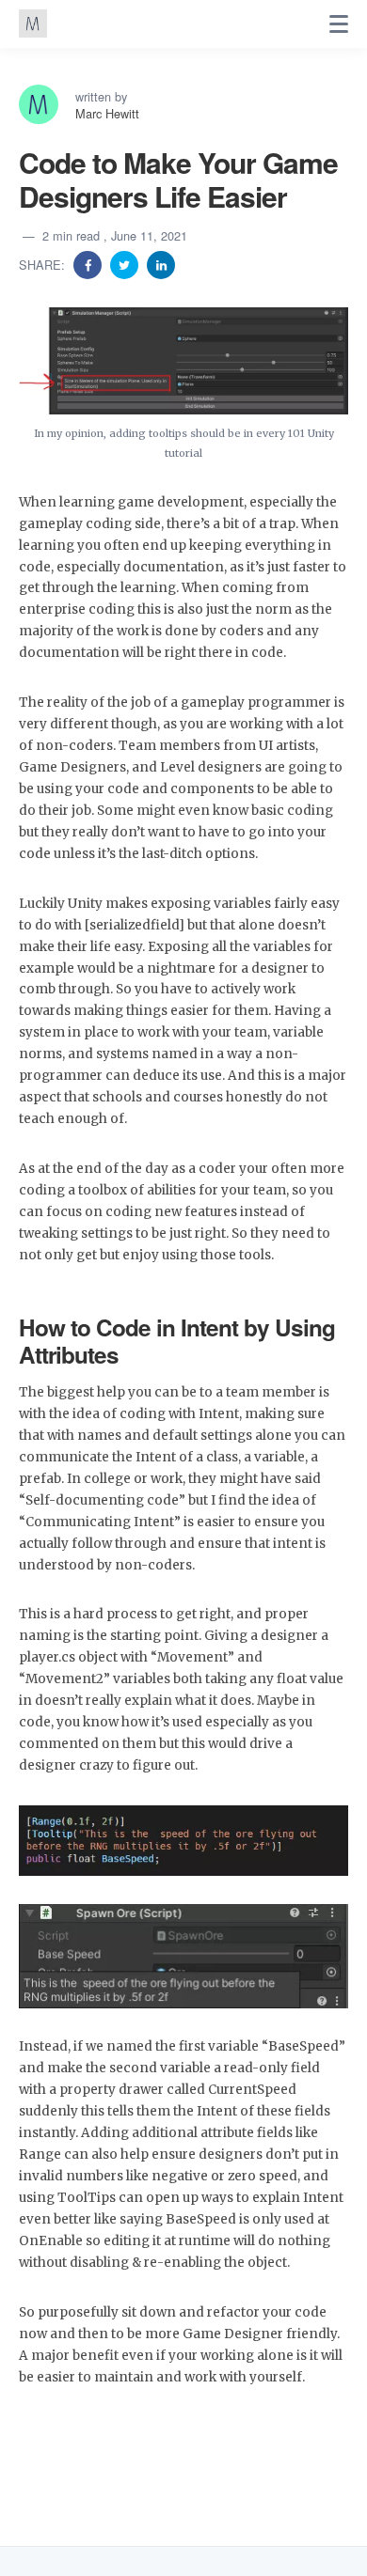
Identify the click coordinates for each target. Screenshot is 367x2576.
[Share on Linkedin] (161, 264)
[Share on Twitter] (126, 264)
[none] (339, 24)
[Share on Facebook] (89, 264)
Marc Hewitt (107, 113)
